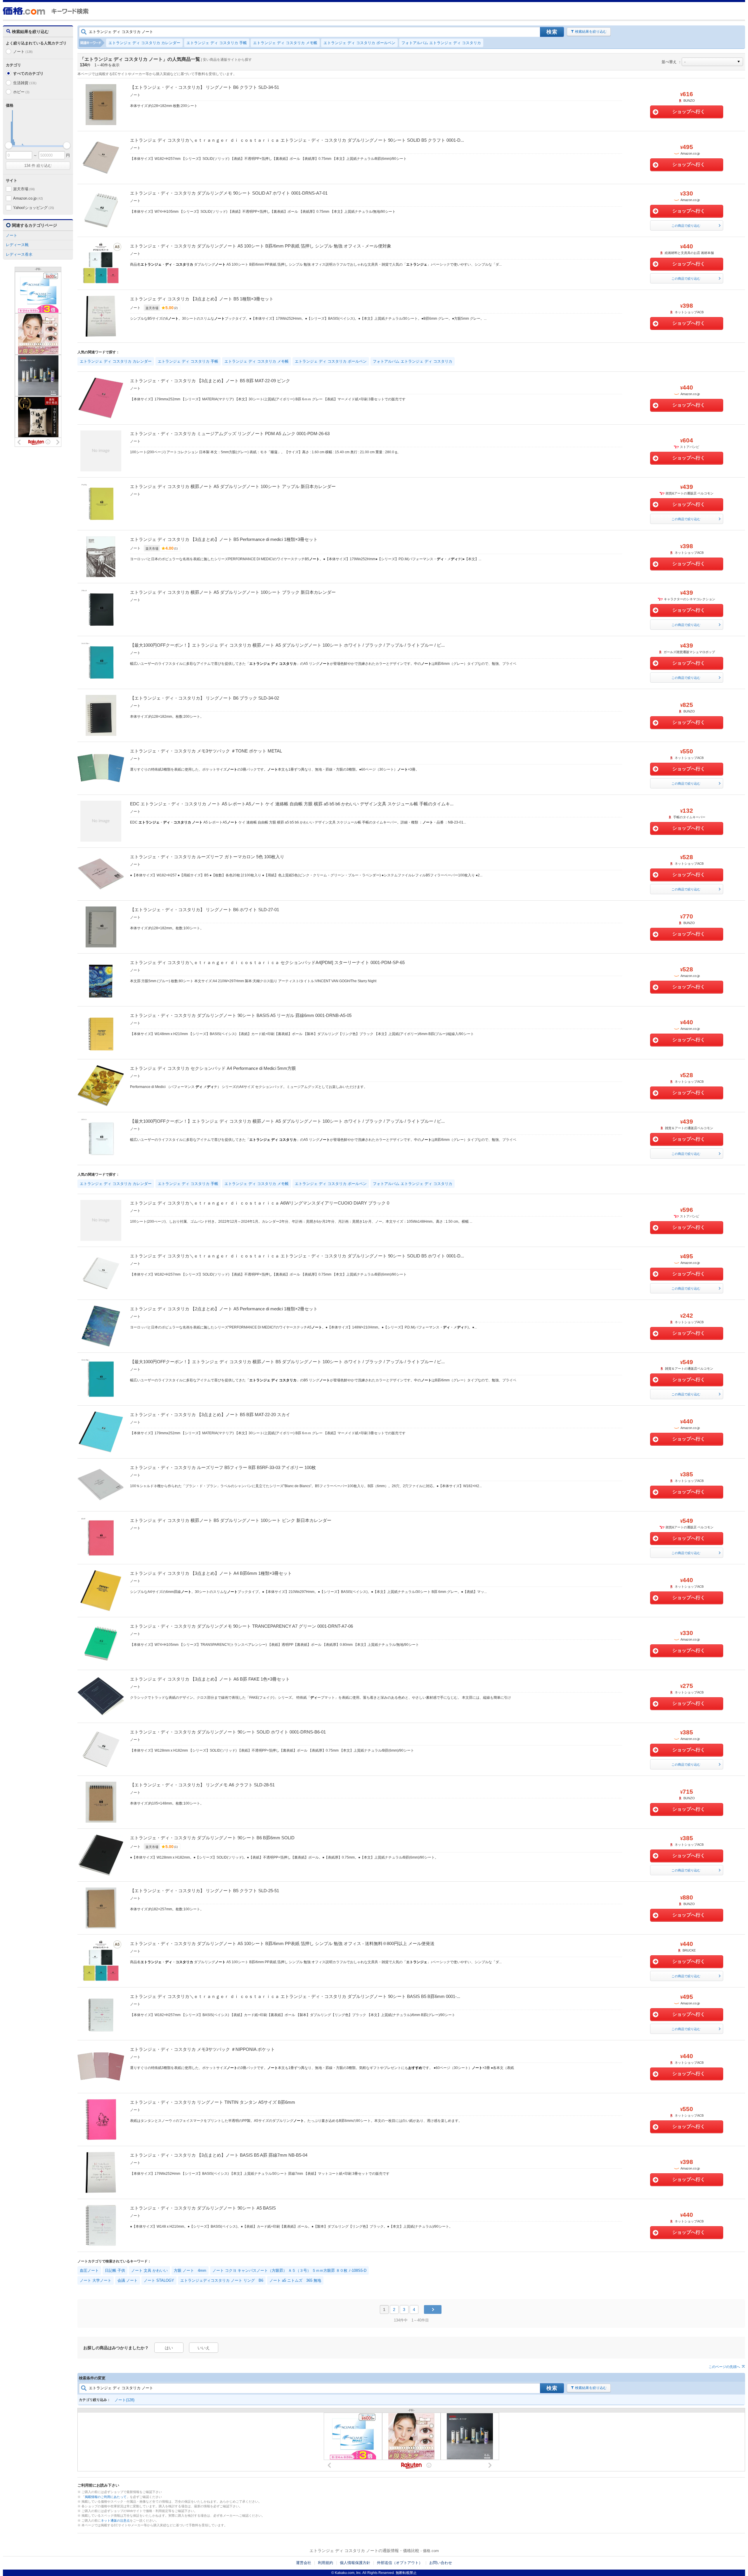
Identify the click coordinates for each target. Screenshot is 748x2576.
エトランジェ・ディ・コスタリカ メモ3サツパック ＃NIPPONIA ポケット (202, 2049)
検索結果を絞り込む (591, 32)
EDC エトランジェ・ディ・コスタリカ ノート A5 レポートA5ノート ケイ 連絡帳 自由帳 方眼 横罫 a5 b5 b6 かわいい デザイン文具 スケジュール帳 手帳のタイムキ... (292, 804)
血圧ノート (89, 2270)
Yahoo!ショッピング (34, 208)
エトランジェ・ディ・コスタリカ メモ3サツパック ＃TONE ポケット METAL (206, 751)
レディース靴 (17, 245)
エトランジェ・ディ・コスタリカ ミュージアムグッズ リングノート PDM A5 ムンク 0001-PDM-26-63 (230, 434)
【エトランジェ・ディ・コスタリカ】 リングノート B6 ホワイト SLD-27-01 (205, 910)
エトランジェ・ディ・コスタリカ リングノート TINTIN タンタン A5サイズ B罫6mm (213, 2102)
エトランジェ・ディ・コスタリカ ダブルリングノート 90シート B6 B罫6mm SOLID (212, 1838)
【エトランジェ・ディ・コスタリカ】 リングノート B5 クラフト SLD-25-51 (205, 1891)
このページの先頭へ (724, 2367)
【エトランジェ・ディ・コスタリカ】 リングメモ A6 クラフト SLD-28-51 (202, 1785)
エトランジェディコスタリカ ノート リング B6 (222, 2280)
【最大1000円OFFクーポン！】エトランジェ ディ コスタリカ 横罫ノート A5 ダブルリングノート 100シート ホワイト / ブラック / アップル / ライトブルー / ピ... (287, 645)
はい (169, 2348)
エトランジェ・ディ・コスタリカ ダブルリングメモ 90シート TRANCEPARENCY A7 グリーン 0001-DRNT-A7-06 (241, 1626)
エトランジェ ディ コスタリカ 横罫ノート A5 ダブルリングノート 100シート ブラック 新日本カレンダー (233, 592)
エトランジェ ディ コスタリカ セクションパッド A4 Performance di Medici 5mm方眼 (213, 1068)
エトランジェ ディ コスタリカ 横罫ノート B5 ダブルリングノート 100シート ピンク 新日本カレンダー (231, 1520)
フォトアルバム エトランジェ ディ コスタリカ (441, 43)
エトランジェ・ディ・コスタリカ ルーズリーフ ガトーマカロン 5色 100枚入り (207, 857)
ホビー (21, 92)
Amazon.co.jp (28, 198)
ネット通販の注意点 (115, 2520)
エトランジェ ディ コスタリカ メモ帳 (285, 43)
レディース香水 (19, 254)
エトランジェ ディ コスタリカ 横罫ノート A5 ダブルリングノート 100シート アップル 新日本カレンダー (233, 486)
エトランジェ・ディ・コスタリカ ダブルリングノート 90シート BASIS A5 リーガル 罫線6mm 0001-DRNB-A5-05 (241, 1015)
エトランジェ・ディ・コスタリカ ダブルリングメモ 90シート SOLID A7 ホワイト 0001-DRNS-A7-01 (229, 193)
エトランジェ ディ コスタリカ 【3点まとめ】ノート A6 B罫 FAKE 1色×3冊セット (210, 1679)
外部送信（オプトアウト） (400, 2563)
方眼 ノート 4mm (190, 2270)
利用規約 (325, 2563)
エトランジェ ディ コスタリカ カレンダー (144, 43)
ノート (23, 52)
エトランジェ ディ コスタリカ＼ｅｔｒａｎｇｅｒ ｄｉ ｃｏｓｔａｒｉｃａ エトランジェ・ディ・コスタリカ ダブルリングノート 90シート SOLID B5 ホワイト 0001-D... (297, 1256)
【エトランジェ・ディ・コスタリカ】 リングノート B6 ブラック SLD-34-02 (205, 698)
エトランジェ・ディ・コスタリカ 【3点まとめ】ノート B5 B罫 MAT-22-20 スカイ (210, 1415)
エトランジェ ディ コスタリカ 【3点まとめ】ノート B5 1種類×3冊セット (202, 299)
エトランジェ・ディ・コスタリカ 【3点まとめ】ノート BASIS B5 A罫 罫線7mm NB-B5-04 (219, 2155)
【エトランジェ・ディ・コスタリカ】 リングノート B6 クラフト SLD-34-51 (205, 87)
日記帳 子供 (115, 2270)
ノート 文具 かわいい (149, 2270)
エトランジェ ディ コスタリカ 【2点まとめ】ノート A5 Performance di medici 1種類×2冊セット (224, 1309)
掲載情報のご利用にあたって (106, 2497)
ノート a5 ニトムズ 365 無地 (295, 2280)
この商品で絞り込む (686, 226)
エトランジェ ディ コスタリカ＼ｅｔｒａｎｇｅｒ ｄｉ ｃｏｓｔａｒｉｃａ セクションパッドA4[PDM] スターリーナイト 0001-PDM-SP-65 (267, 962)
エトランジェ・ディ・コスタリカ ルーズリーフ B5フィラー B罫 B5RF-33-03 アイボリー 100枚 (223, 1467)
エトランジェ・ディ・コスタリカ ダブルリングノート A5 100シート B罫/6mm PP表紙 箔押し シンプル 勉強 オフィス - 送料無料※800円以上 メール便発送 (282, 1943)
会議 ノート (128, 2280)
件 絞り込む (38, 166)
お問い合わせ (441, 2563)
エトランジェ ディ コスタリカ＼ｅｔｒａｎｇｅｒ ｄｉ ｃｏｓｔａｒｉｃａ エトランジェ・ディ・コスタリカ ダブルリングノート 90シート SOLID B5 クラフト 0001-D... (297, 140)
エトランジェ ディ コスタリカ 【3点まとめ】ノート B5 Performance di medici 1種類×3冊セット (224, 539)
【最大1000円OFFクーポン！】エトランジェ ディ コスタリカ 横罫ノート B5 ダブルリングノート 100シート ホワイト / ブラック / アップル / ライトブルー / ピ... (287, 1362)
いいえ (204, 2348)
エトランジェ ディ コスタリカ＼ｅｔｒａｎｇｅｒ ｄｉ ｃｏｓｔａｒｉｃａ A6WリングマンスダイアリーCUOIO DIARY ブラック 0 (260, 1203)
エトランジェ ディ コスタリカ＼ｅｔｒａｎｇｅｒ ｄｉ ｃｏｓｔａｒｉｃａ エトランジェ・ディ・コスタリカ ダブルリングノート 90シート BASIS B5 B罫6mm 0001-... (295, 1996)
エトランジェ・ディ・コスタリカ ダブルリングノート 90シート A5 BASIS (203, 2208)
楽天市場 (24, 189)
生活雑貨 (25, 83)
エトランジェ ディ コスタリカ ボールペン (359, 43)
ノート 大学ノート (96, 2280)
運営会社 (304, 2563)
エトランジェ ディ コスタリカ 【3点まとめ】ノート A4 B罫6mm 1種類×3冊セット (211, 1573)
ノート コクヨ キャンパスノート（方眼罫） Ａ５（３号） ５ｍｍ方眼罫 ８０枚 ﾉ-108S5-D (289, 2270)
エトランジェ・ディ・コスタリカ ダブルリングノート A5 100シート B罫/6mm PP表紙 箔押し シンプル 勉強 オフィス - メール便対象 (261, 246)
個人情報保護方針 (355, 2563)
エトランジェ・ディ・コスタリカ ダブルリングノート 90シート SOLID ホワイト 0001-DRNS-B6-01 (228, 1732)
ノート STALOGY (159, 2280)
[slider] (9, 145)
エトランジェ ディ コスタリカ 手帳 (217, 43)
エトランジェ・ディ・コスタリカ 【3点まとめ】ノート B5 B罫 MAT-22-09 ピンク (210, 381)
